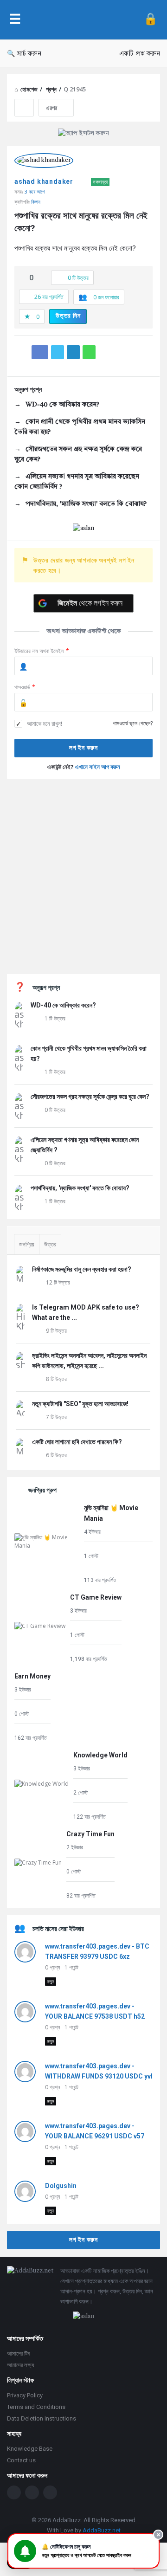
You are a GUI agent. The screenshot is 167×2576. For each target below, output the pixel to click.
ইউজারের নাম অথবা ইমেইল (42, 651)
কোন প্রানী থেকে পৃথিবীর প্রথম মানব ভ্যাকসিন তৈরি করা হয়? (80, 427)
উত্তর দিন (68, 316)
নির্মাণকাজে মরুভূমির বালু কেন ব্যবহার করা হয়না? (82, 1269)
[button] (83, 2551)
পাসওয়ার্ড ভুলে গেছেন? (133, 723)
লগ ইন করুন (83, 2240)
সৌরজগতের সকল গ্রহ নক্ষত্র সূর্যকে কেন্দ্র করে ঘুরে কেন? (78, 454)
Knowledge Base (30, 2449)
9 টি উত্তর (56, 1331)
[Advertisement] (83, 877)
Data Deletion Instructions (42, 2418)
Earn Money (32, 1676)
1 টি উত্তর (55, 1018)
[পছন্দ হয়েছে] (22, 278)
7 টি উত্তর (56, 1417)
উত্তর (50, 1244)
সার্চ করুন (29, 54)
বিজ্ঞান (36, 202)
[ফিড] (50, 2492)
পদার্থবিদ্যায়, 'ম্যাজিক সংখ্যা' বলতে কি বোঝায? (86, 504)
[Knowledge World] (42, 1785)
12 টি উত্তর (58, 1282)
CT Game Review (96, 1597)
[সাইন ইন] (151, 20)
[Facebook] (14, 2492)
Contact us (21, 2460)
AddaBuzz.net (102, 2530)
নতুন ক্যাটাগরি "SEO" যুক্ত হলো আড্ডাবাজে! (80, 1404)
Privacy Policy (25, 2395)
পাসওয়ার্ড (25, 687)
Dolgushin (61, 2186)
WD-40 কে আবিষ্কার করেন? (62, 405)
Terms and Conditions (36, 2407)
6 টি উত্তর (56, 1455)
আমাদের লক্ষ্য (21, 2365)
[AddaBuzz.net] (82, 20)
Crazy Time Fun (90, 1834)
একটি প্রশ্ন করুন (140, 54)
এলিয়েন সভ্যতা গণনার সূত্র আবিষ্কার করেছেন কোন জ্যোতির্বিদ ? (77, 482)
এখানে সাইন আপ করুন (98, 767)
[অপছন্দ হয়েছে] (41, 278)
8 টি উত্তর (56, 1379)
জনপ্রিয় (27, 1244)
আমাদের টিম (19, 2353)
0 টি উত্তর (55, 1110)
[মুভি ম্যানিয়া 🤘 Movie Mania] (47, 1543)
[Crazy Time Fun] (38, 1864)
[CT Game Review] (40, 1628)
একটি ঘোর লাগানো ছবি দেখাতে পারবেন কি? (77, 1442)
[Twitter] (32, 2492)
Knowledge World (100, 1755)
